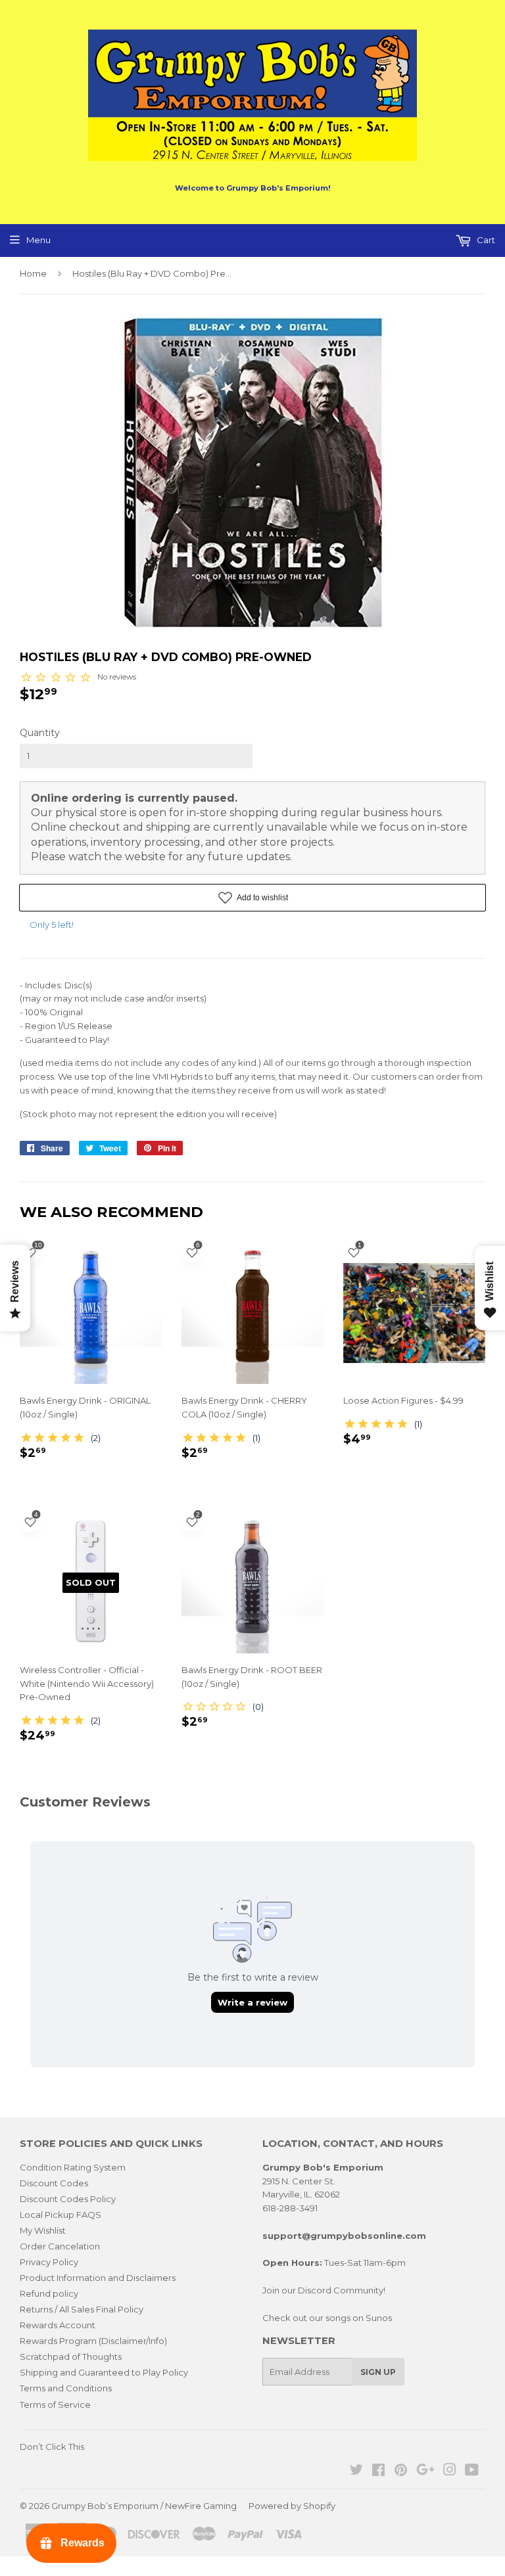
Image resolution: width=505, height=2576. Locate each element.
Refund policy (49, 2293)
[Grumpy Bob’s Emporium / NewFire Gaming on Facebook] (378, 2472)
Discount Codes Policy (68, 2199)
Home (33, 273)
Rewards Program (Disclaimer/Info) (93, 2341)
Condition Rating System (73, 2167)
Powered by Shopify (292, 2506)
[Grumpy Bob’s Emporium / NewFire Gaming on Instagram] (450, 2472)
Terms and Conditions (66, 2388)
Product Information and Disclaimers (98, 2278)
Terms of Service (55, 2404)
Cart (485, 240)
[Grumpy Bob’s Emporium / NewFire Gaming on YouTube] (472, 2472)
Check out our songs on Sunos (327, 2318)
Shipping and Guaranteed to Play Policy (104, 2372)
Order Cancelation (60, 2246)
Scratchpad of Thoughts (71, 2357)
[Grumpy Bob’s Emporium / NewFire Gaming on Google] (425, 2472)
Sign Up (378, 2372)
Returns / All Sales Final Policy (82, 2309)
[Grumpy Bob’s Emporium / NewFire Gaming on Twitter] (356, 2472)
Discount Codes (54, 2183)
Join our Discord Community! (324, 2290)
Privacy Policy (49, 2262)
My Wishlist (43, 2230)
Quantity (40, 733)
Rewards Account (58, 2325)
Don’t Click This (52, 2447)
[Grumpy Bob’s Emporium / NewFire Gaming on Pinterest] (401, 2472)
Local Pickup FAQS (60, 2215)
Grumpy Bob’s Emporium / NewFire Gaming (144, 2506)
